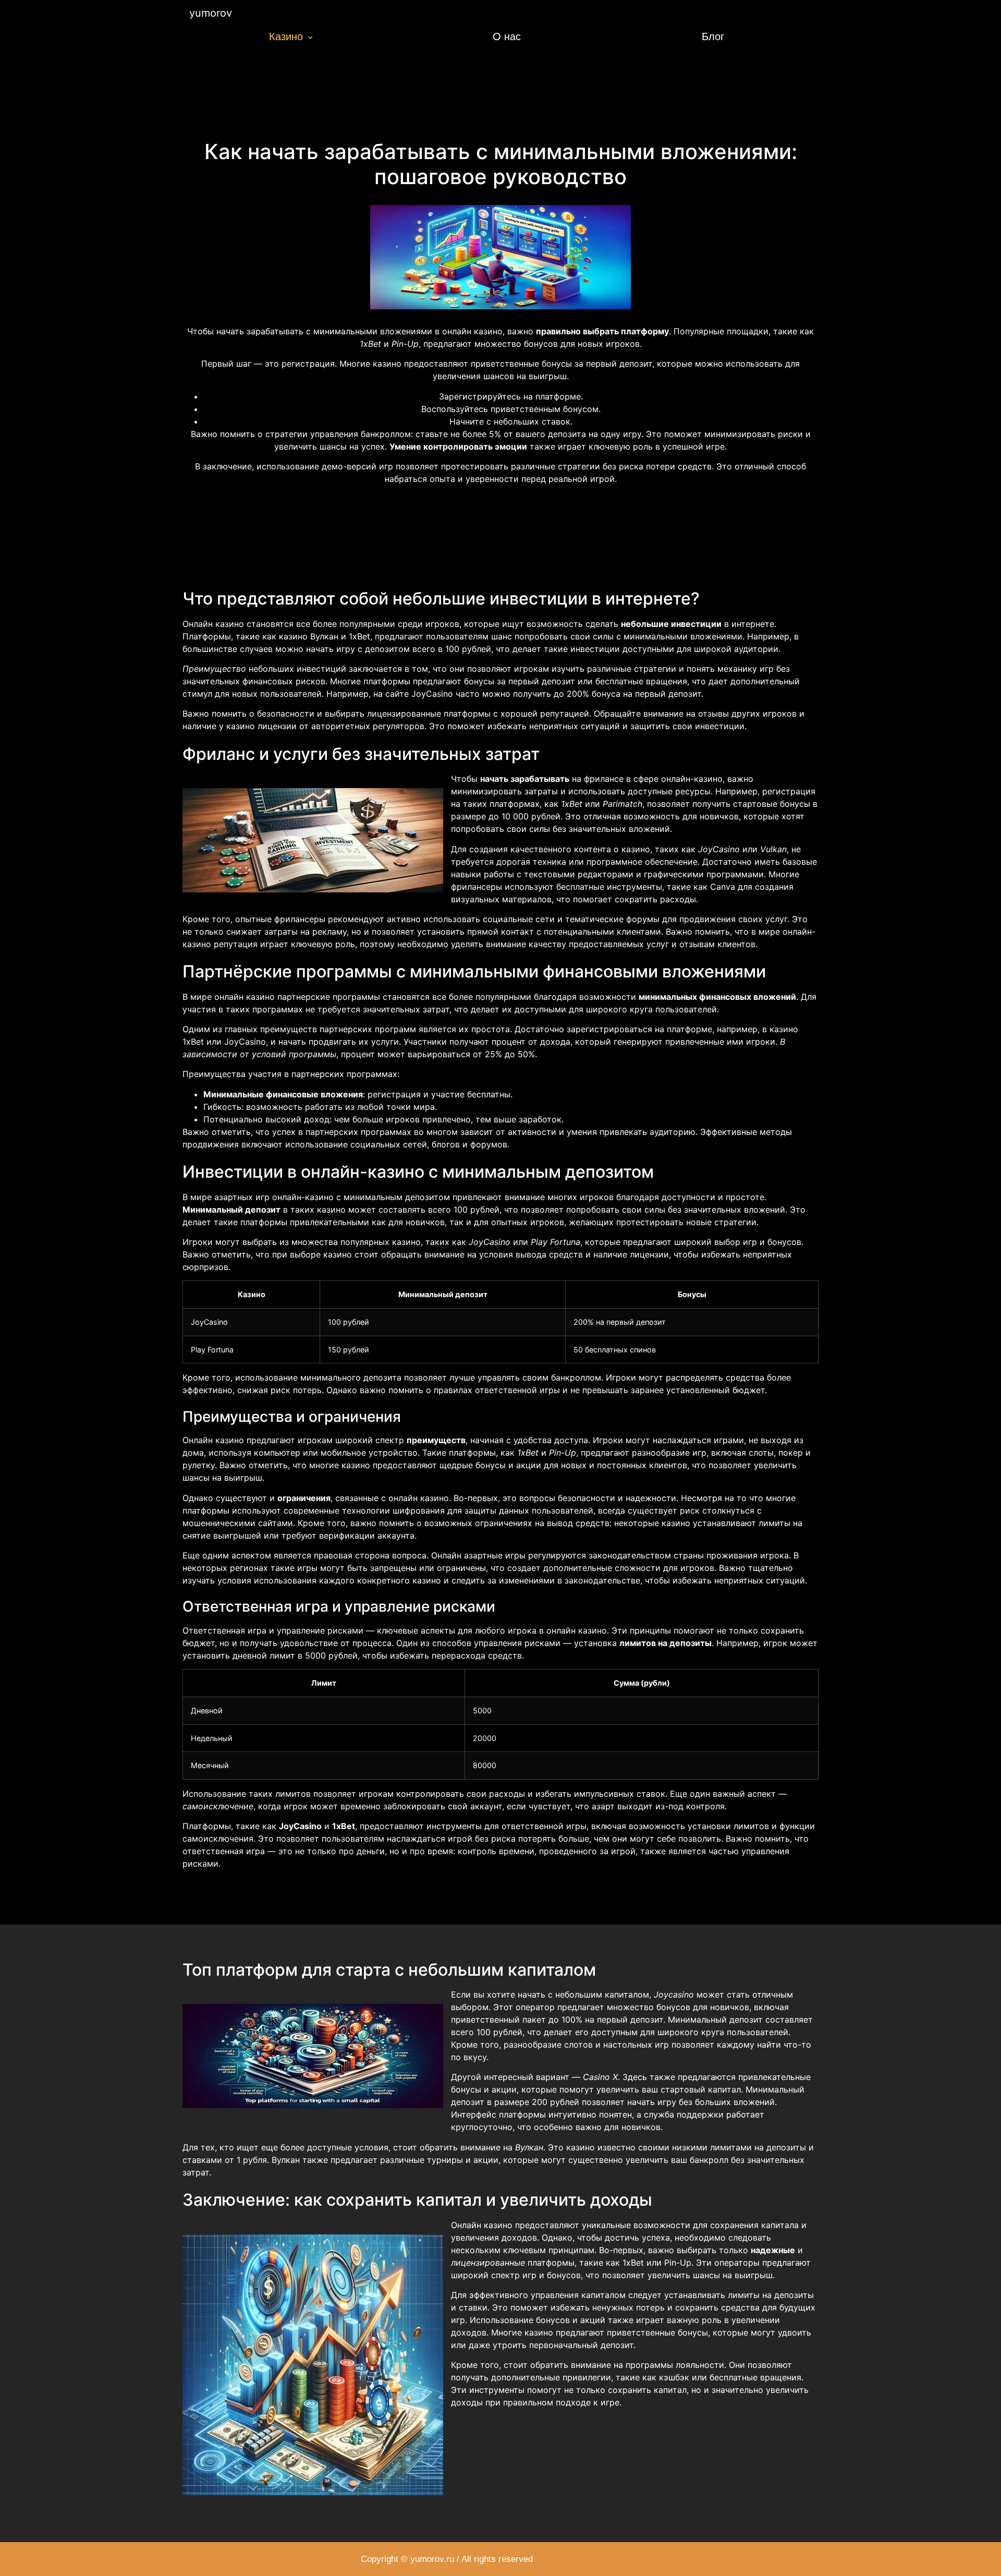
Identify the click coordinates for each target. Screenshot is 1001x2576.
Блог (713, 37)
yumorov (211, 13)
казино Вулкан (309, 636)
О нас (507, 37)
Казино (286, 37)
